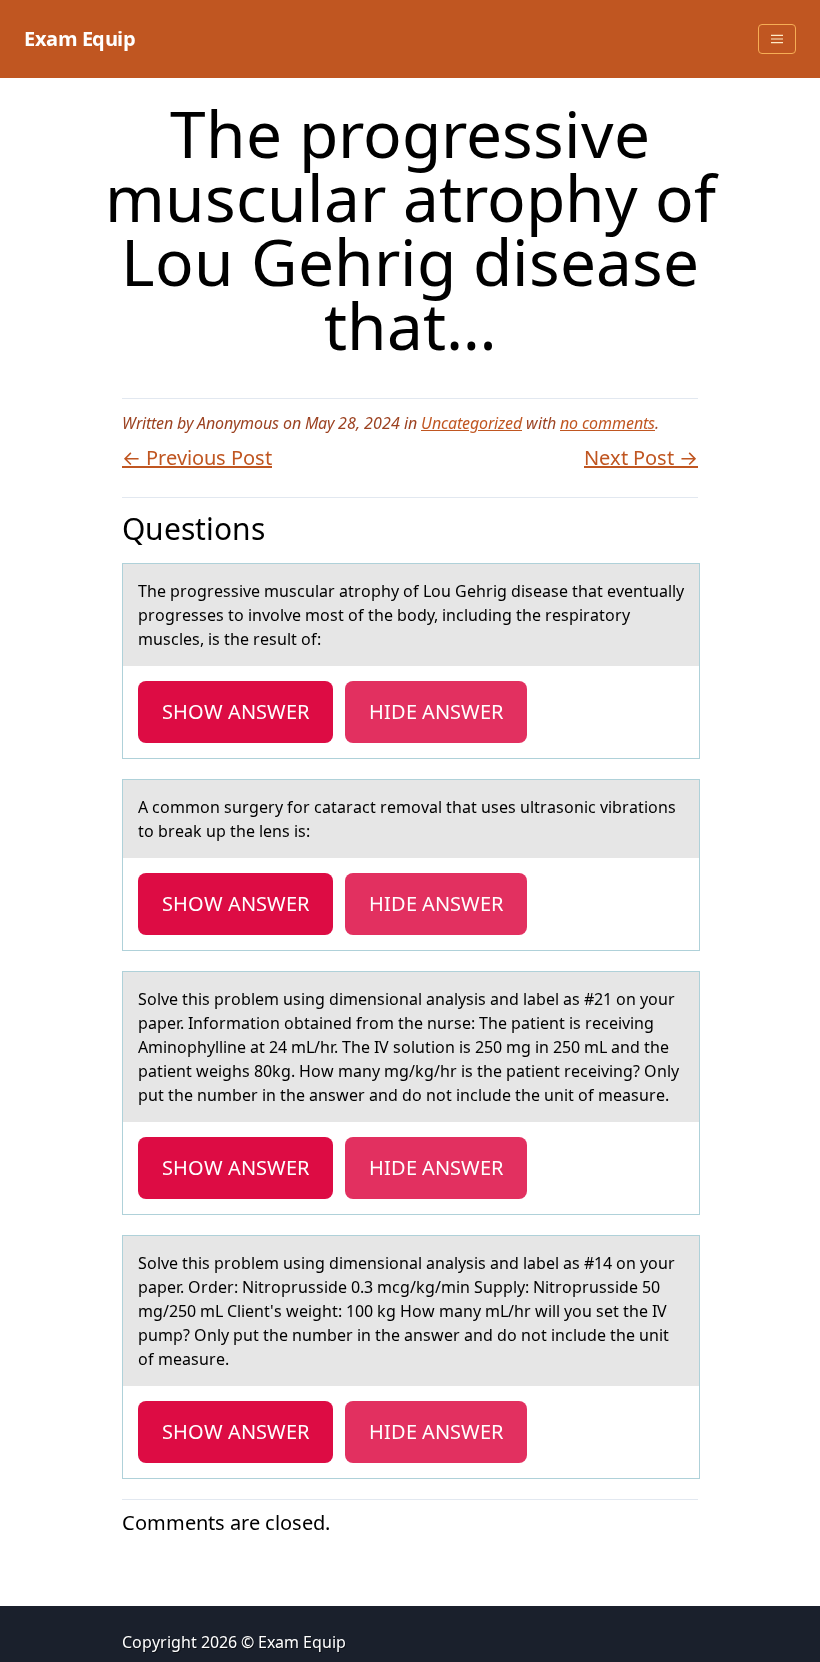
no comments (607, 423)
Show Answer (235, 711)
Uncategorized (471, 423)
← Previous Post (197, 457)
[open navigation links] (777, 39)
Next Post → (641, 457)
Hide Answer (436, 711)
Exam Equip (79, 38)
